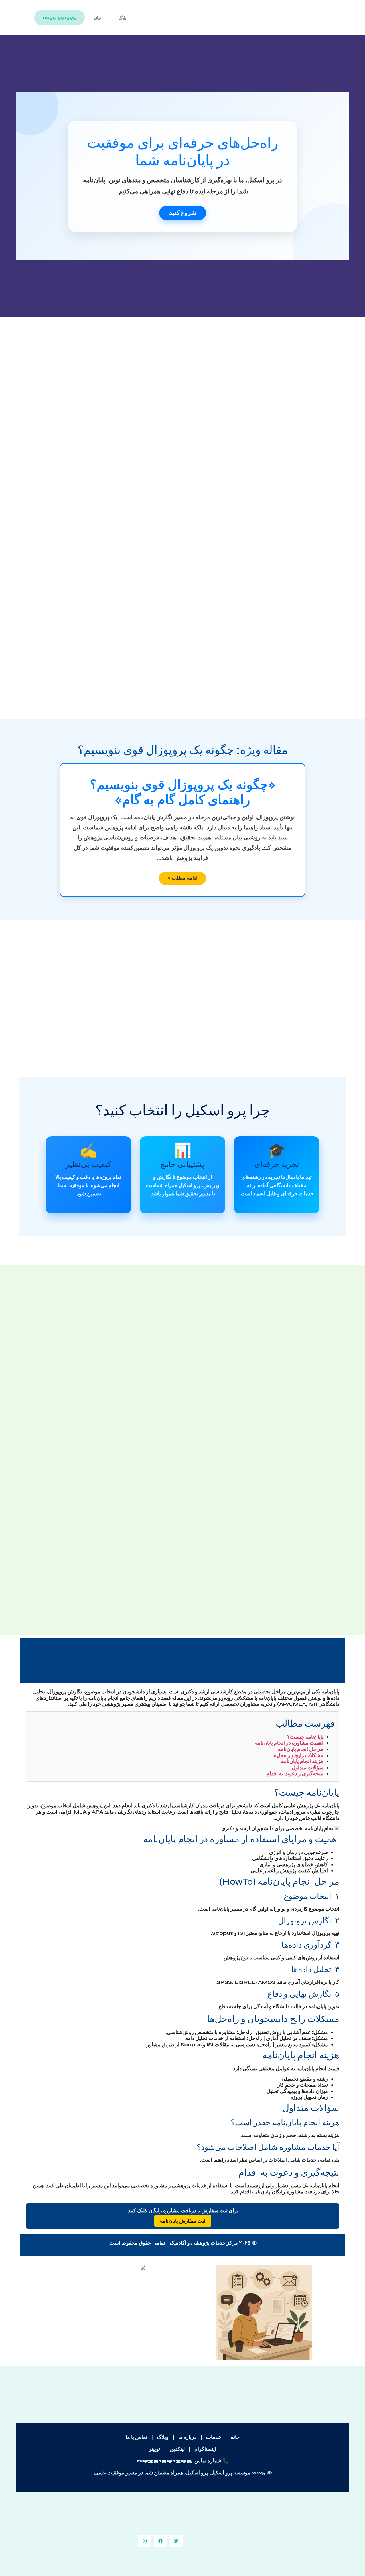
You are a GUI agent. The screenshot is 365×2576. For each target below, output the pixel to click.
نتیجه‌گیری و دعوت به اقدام (295, 1774)
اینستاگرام (205, 2449)
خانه (97, 18)
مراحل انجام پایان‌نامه (301, 1749)
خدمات (214, 2437)
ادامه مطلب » (182, 878)
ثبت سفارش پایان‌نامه (183, 2221)
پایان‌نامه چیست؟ (305, 1737)
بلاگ (122, 18)
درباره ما (187, 2437)
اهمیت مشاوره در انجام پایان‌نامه (289, 1743)
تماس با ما (136, 2437)
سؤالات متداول (308, 1768)
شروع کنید (183, 213)
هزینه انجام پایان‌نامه (302, 1761)
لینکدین (177, 2449)
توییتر (154, 2449)
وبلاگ (163, 2437)
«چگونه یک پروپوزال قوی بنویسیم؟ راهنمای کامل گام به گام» (183, 793)
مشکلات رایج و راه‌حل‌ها (298, 1755)
